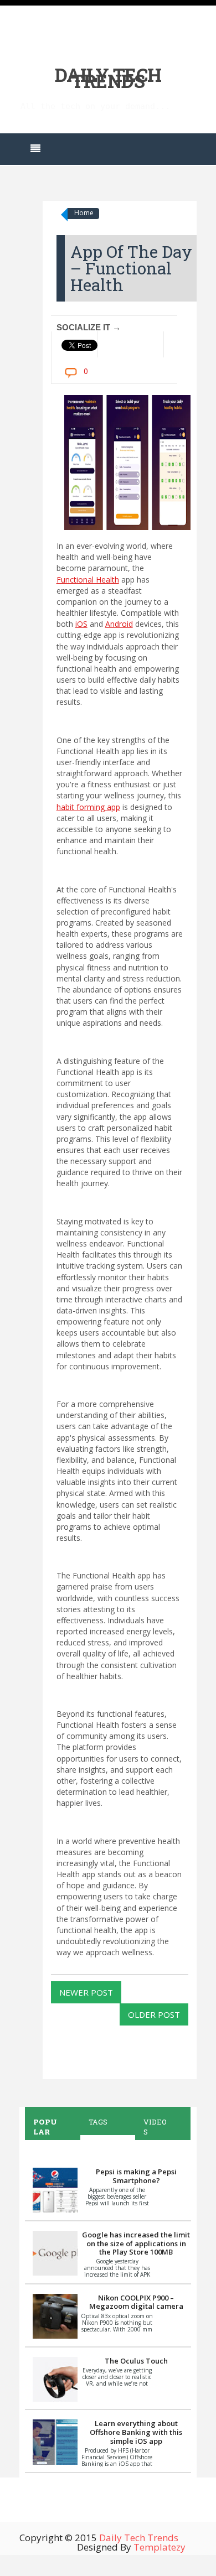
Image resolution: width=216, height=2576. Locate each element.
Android (119, 624)
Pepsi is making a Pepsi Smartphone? (136, 2176)
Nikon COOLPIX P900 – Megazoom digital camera (136, 2302)
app (88, 807)
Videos (155, 2127)
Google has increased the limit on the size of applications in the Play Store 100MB (136, 2243)
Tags (98, 2122)
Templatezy (160, 2547)
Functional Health (88, 580)
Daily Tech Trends (108, 78)
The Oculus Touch (136, 2361)
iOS (81, 624)
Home (84, 213)
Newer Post (86, 1992)
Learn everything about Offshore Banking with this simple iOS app (136, 2432)
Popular (45, 2127)
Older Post (154, 2014)
